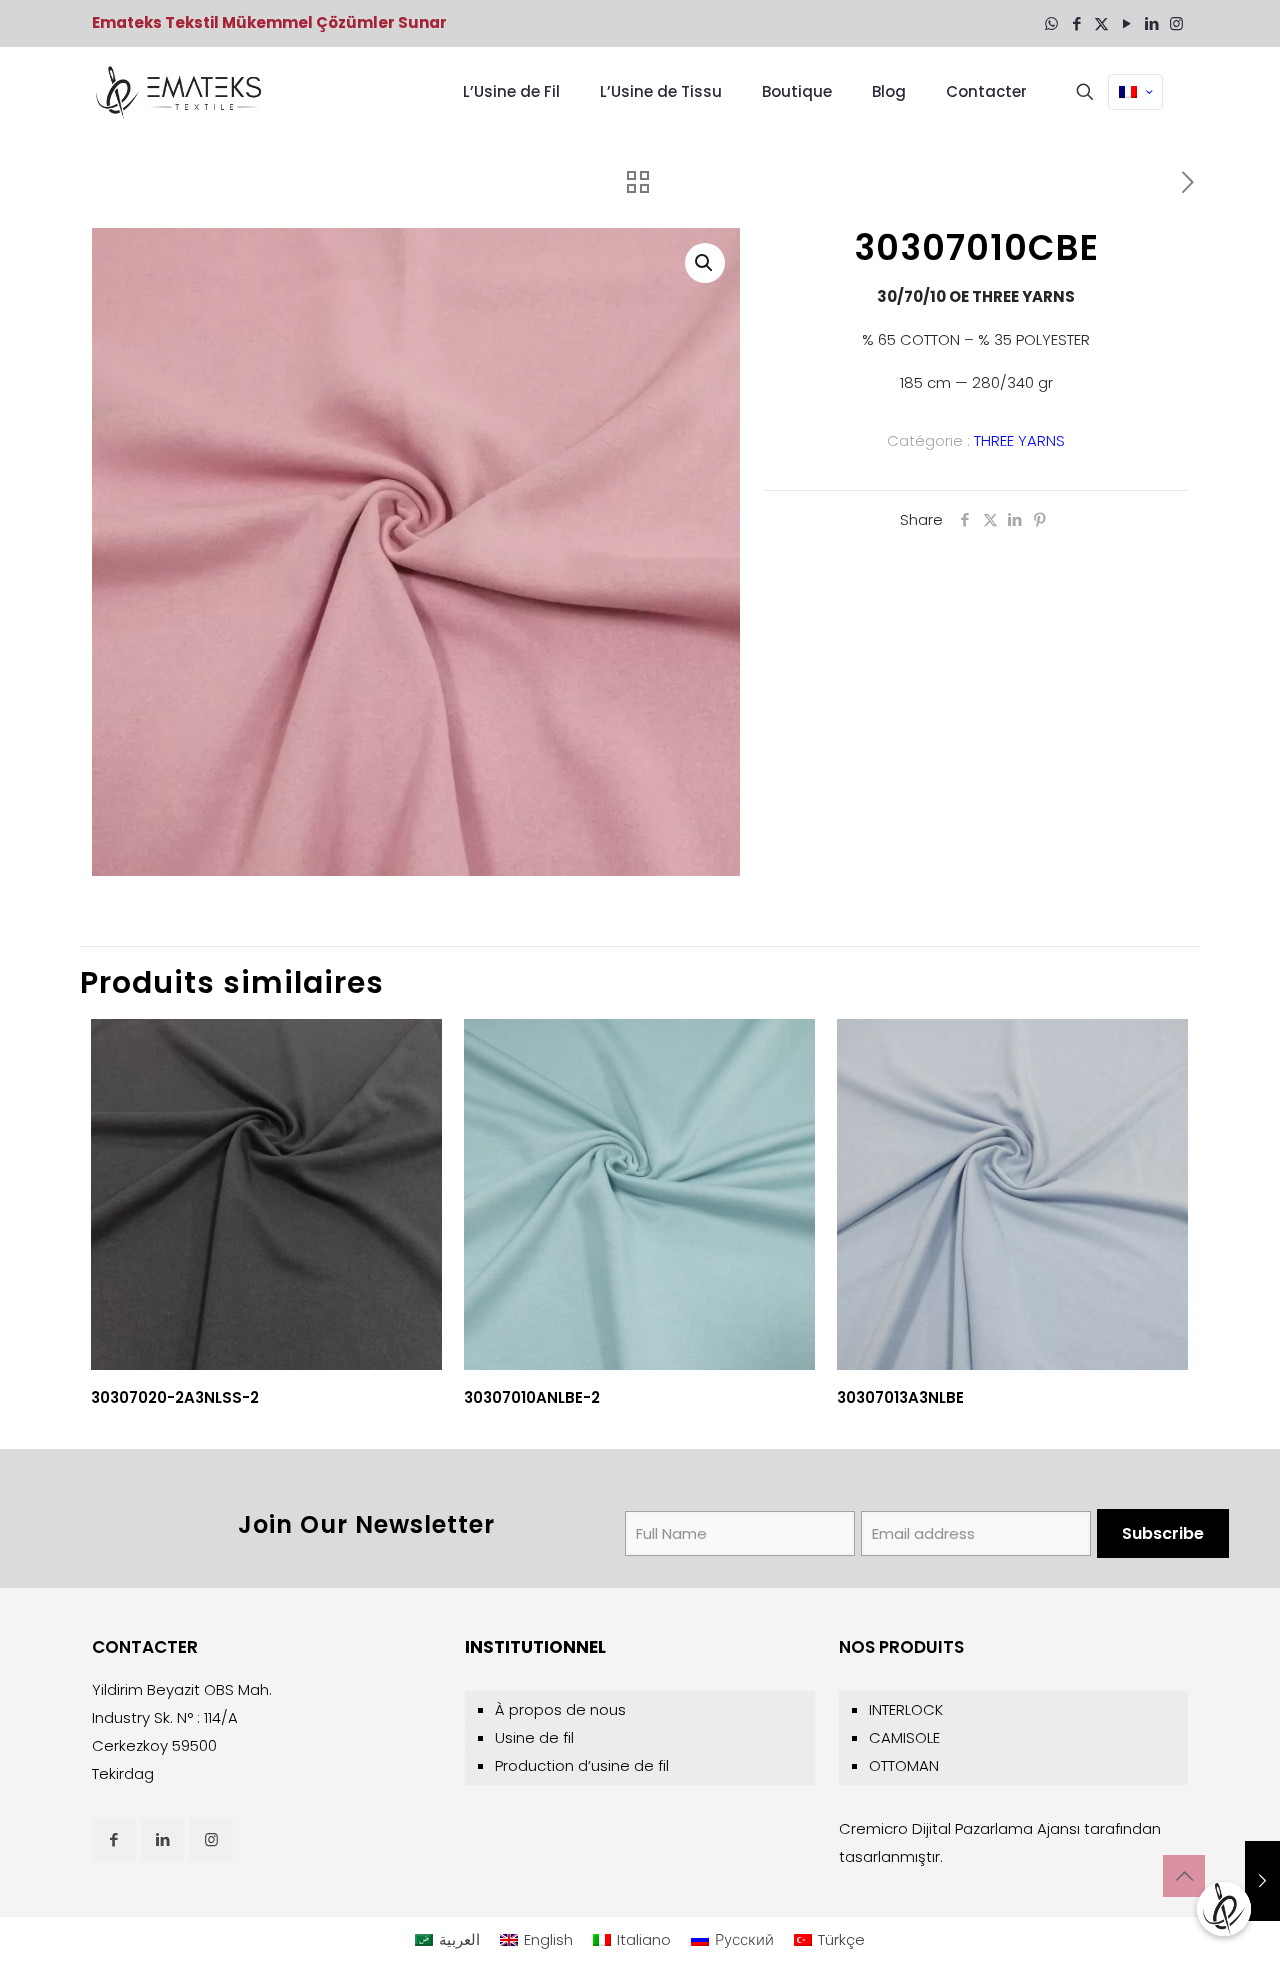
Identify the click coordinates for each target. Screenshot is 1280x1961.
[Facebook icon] (1076, 23)
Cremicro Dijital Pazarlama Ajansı (959, 1828)
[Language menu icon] (1135, 92)
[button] (705, 263)
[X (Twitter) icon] (1101, 23)
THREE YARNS (1019, 440)
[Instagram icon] (1176, 23)
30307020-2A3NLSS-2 (175, 1397)
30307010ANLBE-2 (532, 1397)
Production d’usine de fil (582, 1765)
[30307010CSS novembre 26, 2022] (1262, 1881)
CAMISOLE (904, 1737)
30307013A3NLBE (900, 1397)
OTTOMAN (904, 1765)
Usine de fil (534, 1737)
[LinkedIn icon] (1151, 23)
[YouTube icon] (1126, 23)
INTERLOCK (906, 1709)
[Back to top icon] (1184, 1876)
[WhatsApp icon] (1051, 23)
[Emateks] (181, 92)
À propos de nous (560, 1709)
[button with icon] (113, 1839)
